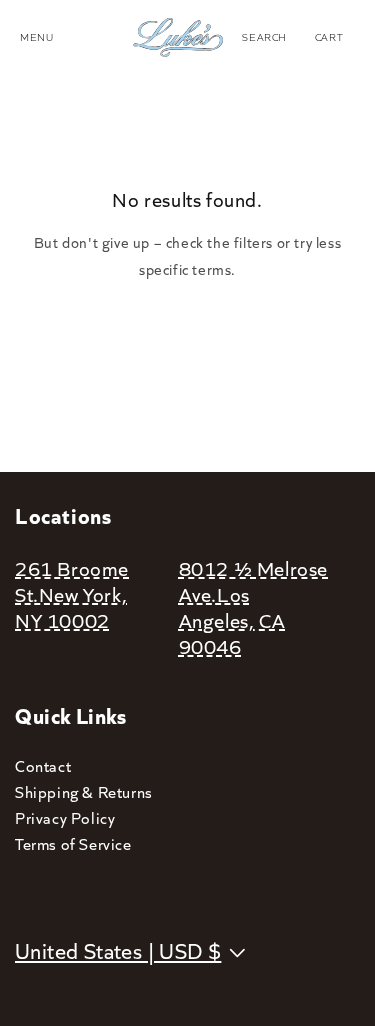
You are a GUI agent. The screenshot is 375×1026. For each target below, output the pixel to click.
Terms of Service (73, 843)
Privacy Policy (65, 817)
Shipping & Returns (84, 791)
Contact (43, 765)
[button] (264, 37)
